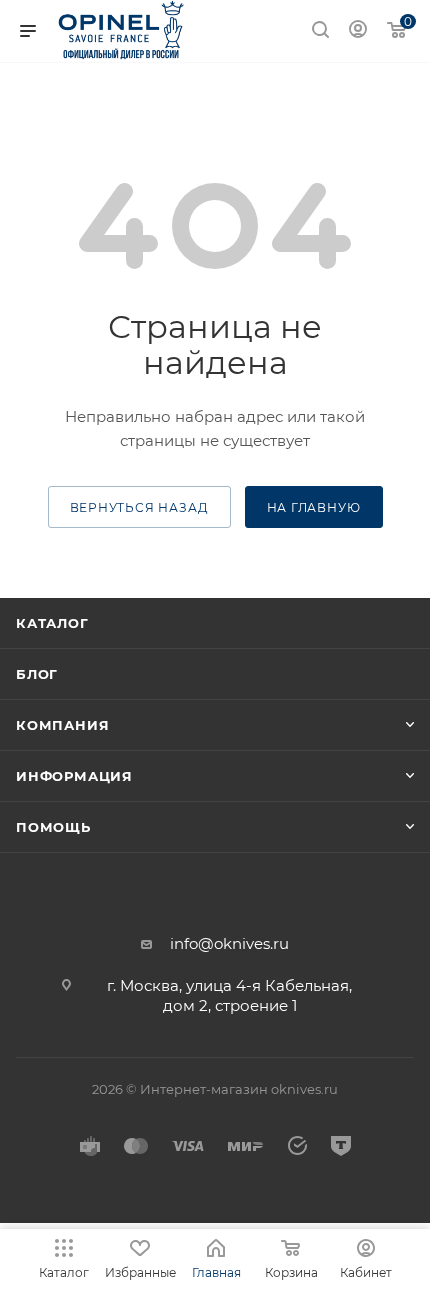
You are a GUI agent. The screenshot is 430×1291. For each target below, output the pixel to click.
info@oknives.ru (229, 943)
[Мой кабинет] (358, 31)
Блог (37, 674)
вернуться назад (139, 507)
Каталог (52, 623)
